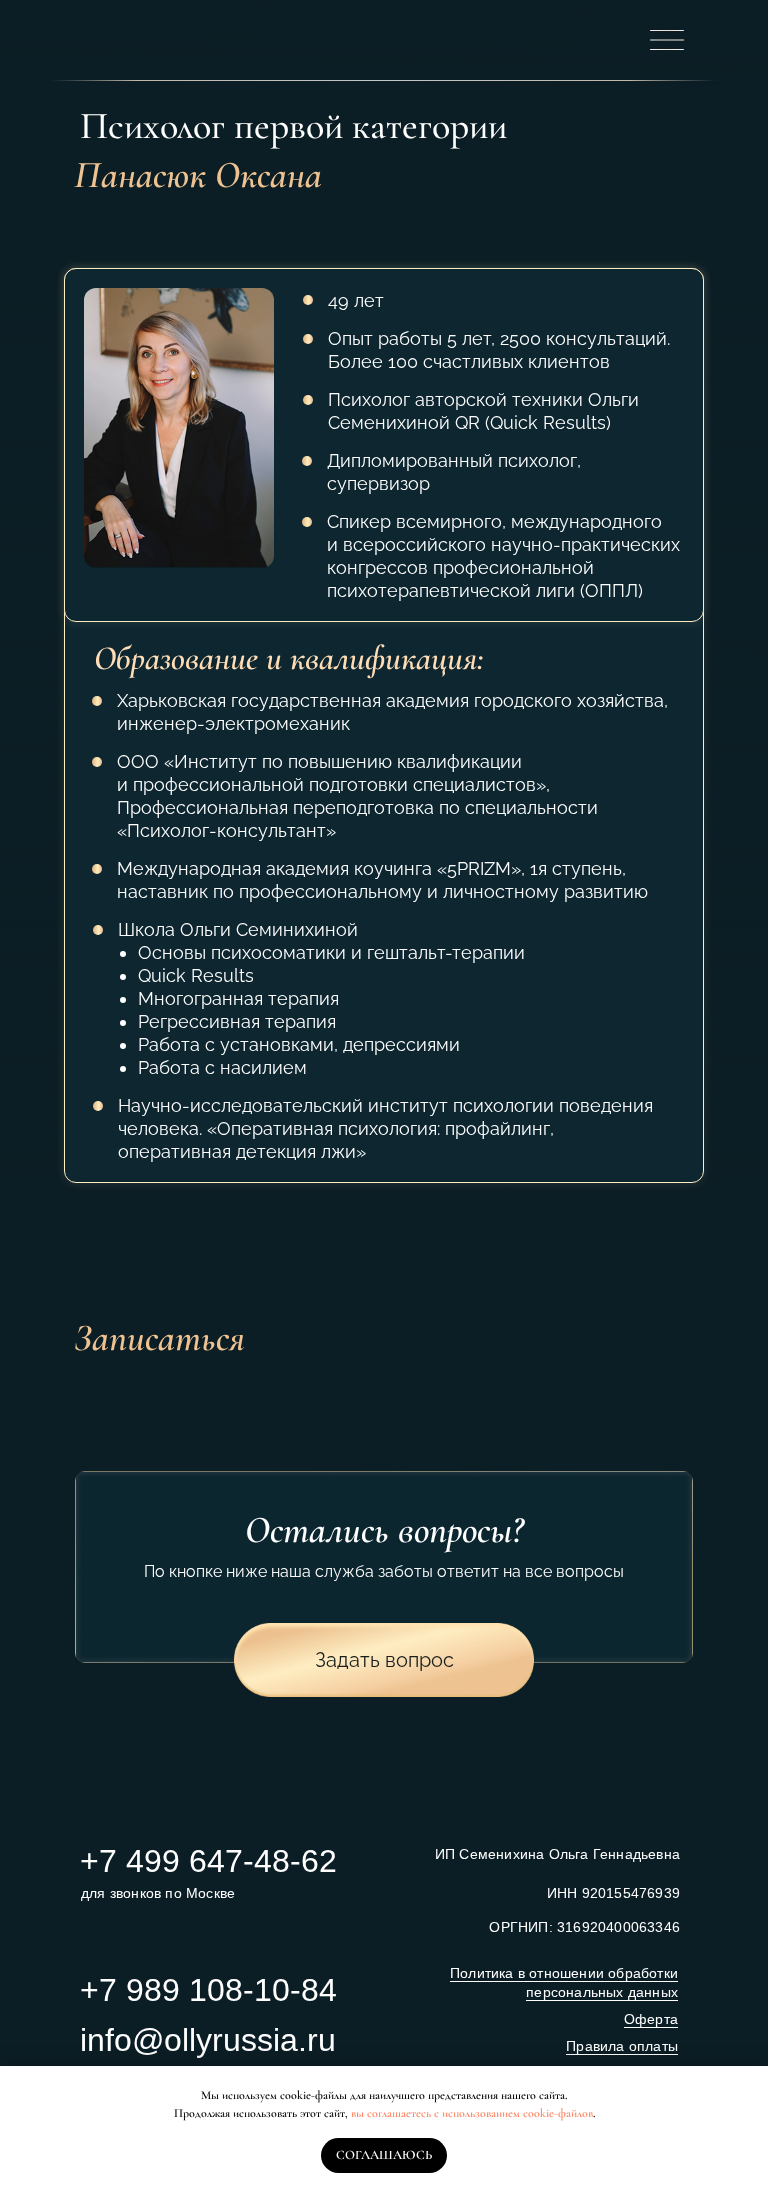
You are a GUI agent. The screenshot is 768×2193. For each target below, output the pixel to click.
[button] (384, 1660)
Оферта (651, 2019)
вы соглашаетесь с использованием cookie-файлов (472, 2113)
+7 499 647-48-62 (208, 1861)
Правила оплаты (622, 2046)
